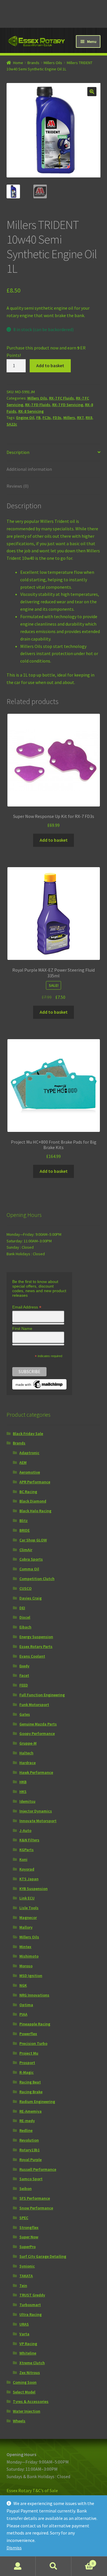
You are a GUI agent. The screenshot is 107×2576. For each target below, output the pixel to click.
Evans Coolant (32, 1656)
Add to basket (50, 365)
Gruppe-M (28, 1743)
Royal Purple (31, 2160)
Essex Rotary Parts (36, 1646)
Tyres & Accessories (31, 2401)
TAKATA (26, 2276)
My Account (18, 2566)
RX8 (89, 418)
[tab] (54, 453)
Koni (23, 1859)
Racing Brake (31, 2092)
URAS (24, 2324)
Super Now (29, 2237)
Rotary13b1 (30, 2150)
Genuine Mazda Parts (38, 1724)
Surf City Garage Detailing (43, 2256)
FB (38, 418)
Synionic (27, 2266)
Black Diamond (33, 1501)
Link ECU (27, 1898)
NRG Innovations (34, 1995)
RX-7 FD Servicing (68, 405)
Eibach (25, 1627)
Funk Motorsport (34, 1705)
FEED (24, 1685)
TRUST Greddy (32, 2295)
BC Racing (28, 1492)
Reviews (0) (18, 486)
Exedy (24, 1666)
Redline (26, 2130)
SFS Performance (35, 2198)
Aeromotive (30, 1472)
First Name (22, 1328)
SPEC (24, 2218)
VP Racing (28, 2344)
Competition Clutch (37, 1579)
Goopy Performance (37, 1733)
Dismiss (14, 2548)
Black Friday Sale (28, 1434)
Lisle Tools (29, 1908)
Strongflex (29, 2227)
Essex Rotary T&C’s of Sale (32, 2490)
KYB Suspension (34, 1889)
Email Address (27, 1307)
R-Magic (27, 2072)
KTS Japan (29, 1879)
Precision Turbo (33, 2043)
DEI (22, 1608)
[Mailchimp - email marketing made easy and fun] (39, 1384)
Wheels (19, 2421)
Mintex (25, 1947)
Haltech (26, 1753)
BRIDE (25, 1530)
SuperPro (28, 2247)
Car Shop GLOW (33, 1540)
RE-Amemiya (31, 2111)
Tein (23, 2286)
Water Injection (27, 2411)
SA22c (12, 424)
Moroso (26, 1966)
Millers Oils (53, 63)
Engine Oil (25, 418)
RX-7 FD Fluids (38, 405)
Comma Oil (29, 1569)
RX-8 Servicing (31, 411)
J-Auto (25, 1830)
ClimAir (26, 1550)
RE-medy (27, 2121)
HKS (23, 1792)
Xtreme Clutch (32, 2363)
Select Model (24, 2392)
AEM (23, 1462)
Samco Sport (31, 2179)
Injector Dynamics (36, 1811)
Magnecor (28, 1917)
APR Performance (35, 1482)
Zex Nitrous (30, 2373)
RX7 (80, 418)
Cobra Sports (31, 1559)
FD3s (57, 418)
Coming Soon (25, 2382)
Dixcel (25, 1617)
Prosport (27, 2063)
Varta (24, 2334)
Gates (25, 1714)
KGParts (27, 1850)
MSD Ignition (31, 1976)
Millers (69, 418)
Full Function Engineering (42, 1695)
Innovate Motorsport (38, 1821)
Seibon (26, 2188)
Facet (24, 1675)
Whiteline (28, 2353)
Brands (33, 63)
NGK (23, 1985)
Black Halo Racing (35, 1511)
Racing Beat (30, 2082)
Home (18, 63)
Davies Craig (31, 1598)
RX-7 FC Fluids (61, 398)
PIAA (23, 2014)
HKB (23, 1782)
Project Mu (29, 2053)
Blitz (24, 1521)
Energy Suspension (36, 1637)
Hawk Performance (36, 1772)
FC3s (47, 418)
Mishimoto (29, 1956)
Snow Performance (36, 2208)
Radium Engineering (37, 2101)
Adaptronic (29, 1453)
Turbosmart (30, 2305)
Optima (26, 2005)
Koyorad (27, 1869)
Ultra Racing (31, 2314)
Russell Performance (38, 2169)
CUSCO (26, 1588)
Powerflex (28, 2034)
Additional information (29, 469)
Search (53, 2566)
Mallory (26, 1927)
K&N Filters (29, 1840)
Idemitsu (27, 1801)
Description (18, 452)
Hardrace (28, 1763)
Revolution (29, 2140)
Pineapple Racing (35, 2024)
